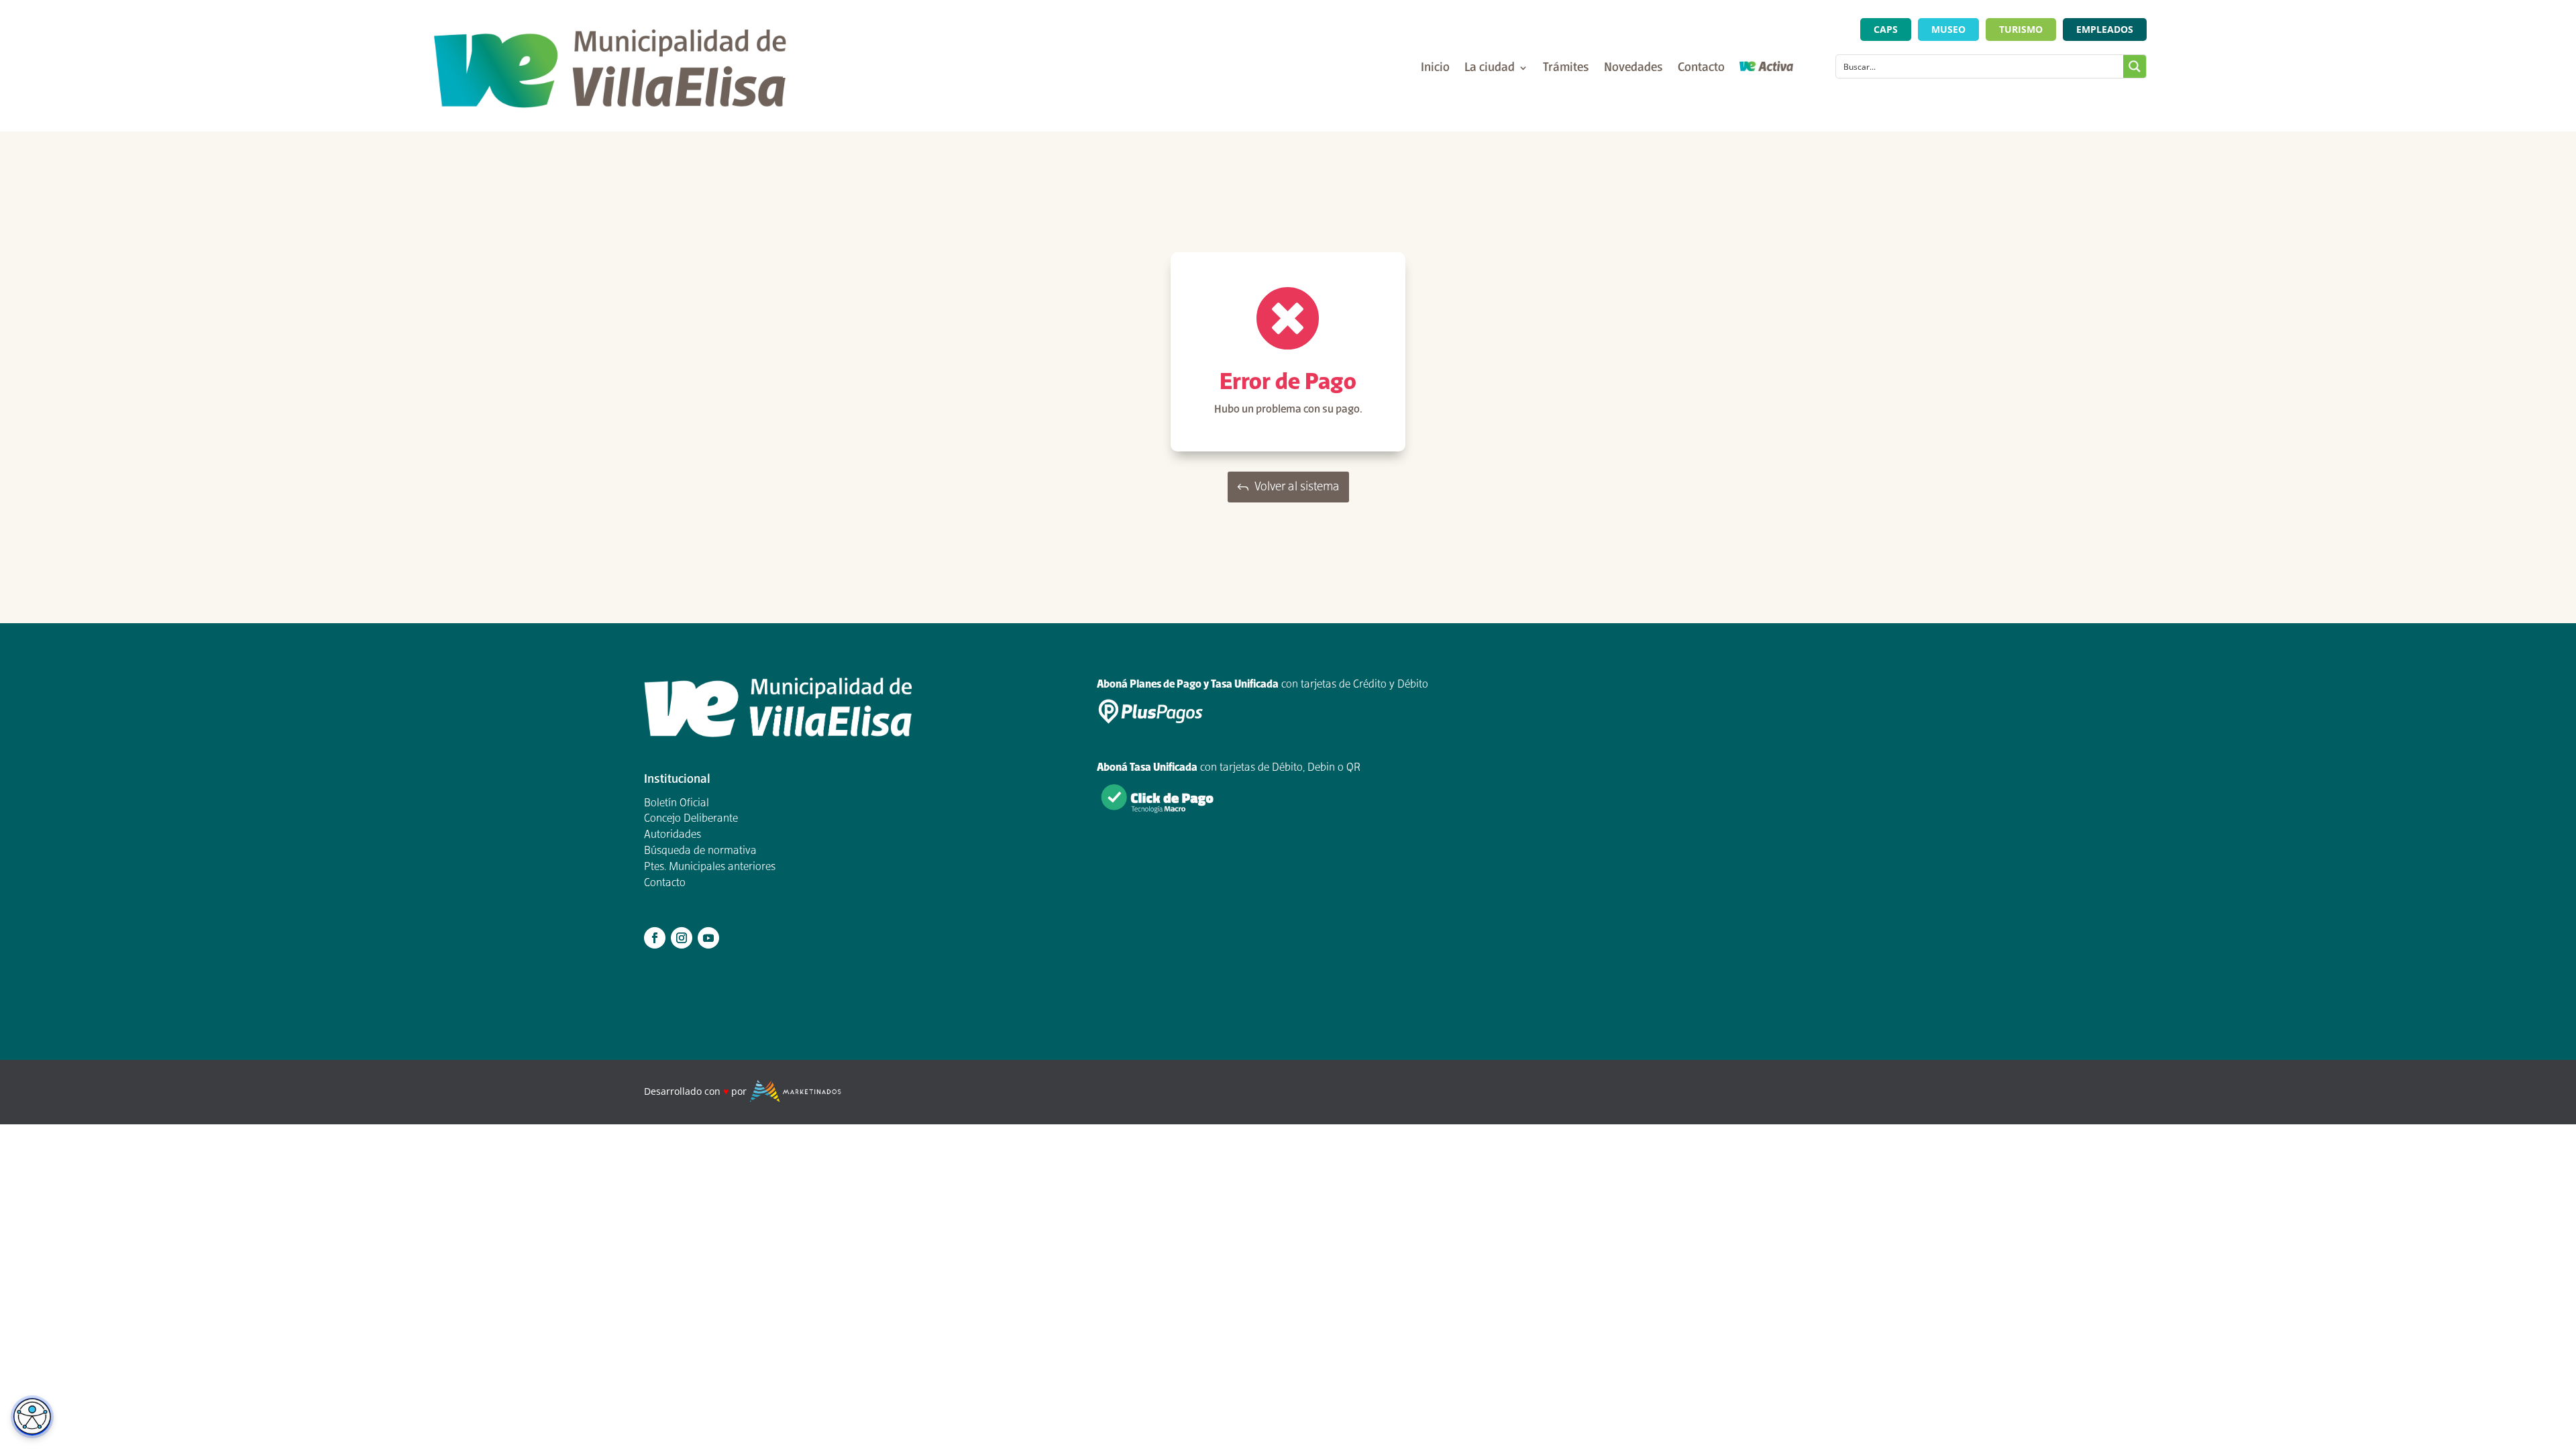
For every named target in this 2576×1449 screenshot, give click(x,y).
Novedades (1633, 69)
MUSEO (1948, 29)
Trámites (1566, 69)
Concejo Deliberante (691, 819)
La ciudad (1490, 69)
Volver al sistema (1297, 487)
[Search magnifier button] (2135, 66)
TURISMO (2021, 29)
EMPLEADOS (2105, 29)
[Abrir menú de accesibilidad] (32, 1417)
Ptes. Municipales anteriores (710, 867)
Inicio (1435, 69)
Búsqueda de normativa (700, 851)
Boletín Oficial (677, 804)
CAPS (1886, 29)
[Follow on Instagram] (682, 938)
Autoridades (673, 835)
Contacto (1701, 69)
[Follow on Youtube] (708, 938)
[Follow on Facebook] (655, 938)
